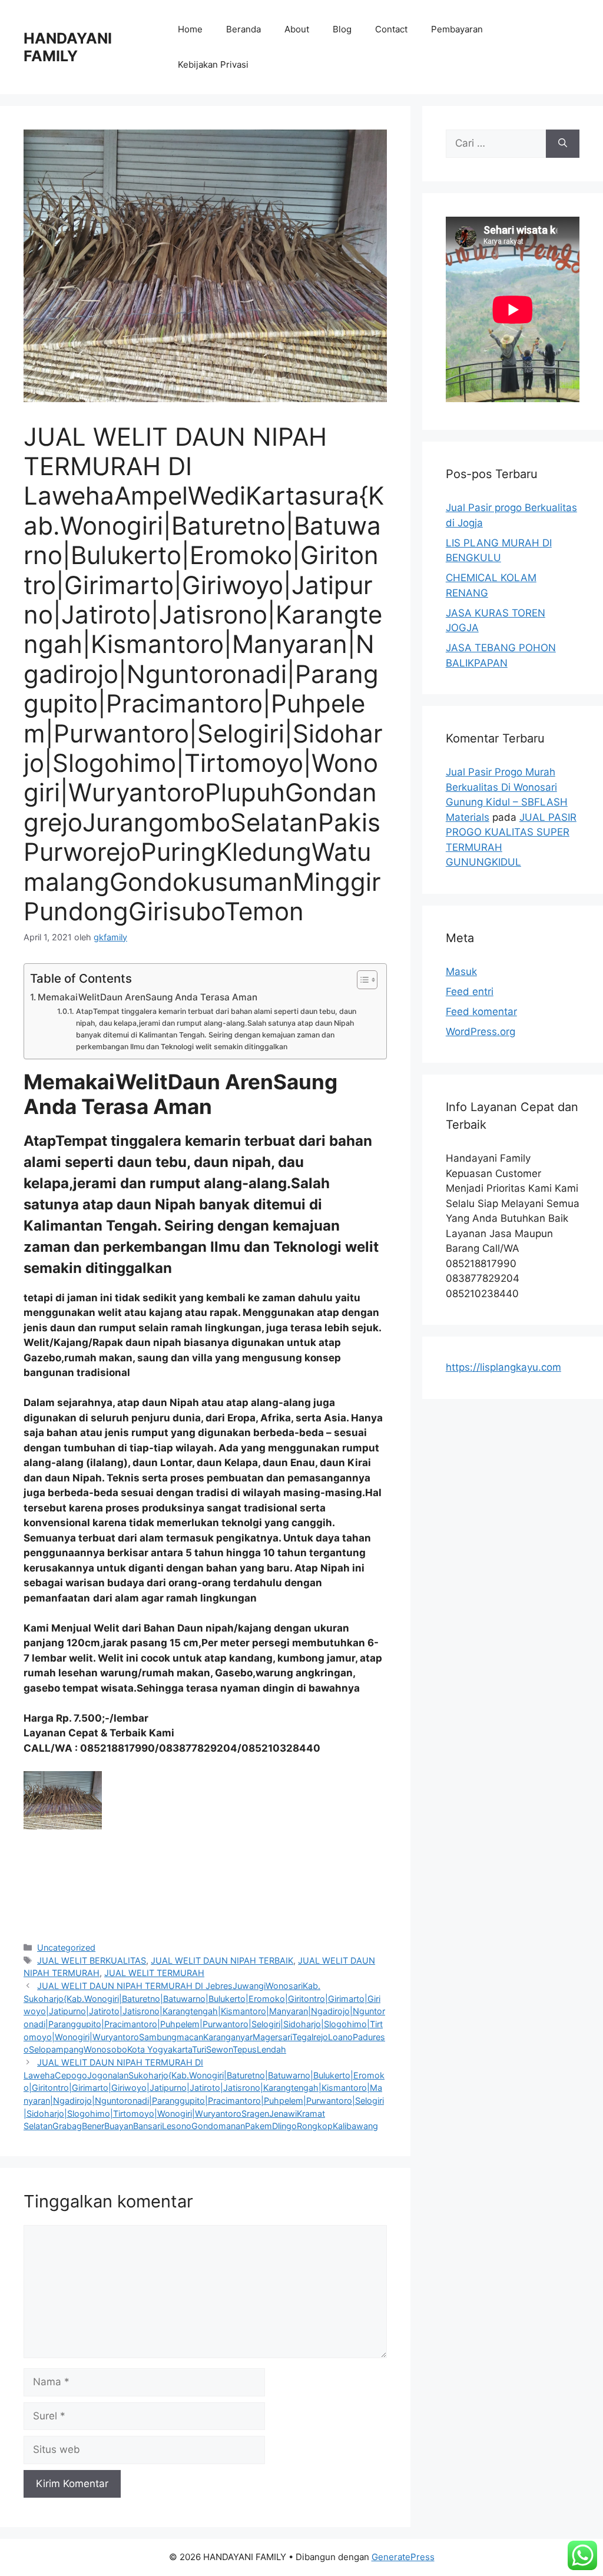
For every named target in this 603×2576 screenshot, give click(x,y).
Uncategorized (66, 1947)
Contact (391, 29)
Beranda (243, 29)
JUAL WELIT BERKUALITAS (92, 1960)
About (297, 29)
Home (190, 29)
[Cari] (563, 144)
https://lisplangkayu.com (503, 1367)
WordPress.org (481, 1032)
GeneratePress (403, 2557)
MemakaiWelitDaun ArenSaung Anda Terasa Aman (148, 997)
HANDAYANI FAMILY (68, 47)
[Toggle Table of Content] (361, 980)
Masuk (461, 972)
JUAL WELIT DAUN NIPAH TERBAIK (222, 1960)
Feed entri (470, 992)
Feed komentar (481, 1012)
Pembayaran (457, 29)
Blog (342, 29)
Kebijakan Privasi (213, 64)
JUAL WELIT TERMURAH (154, 1973)
